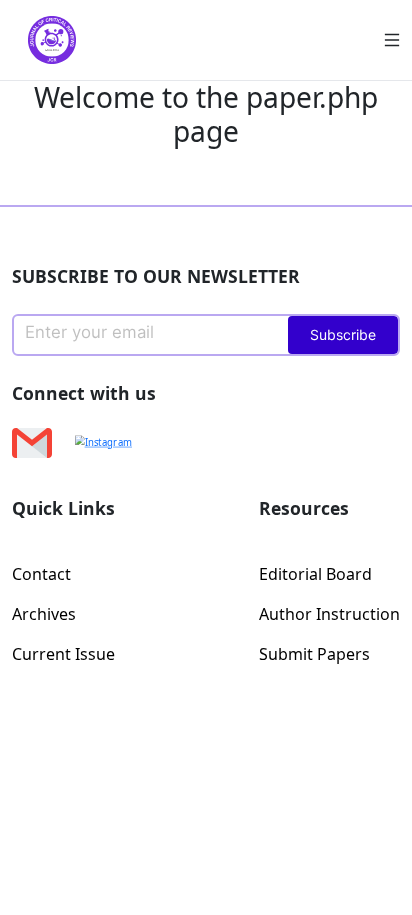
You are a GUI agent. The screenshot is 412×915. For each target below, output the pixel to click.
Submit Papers (314, 654)
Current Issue (63, 654)
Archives (44, 614)
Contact (41, 574)
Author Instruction (329, 614)
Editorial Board (315, 574)
